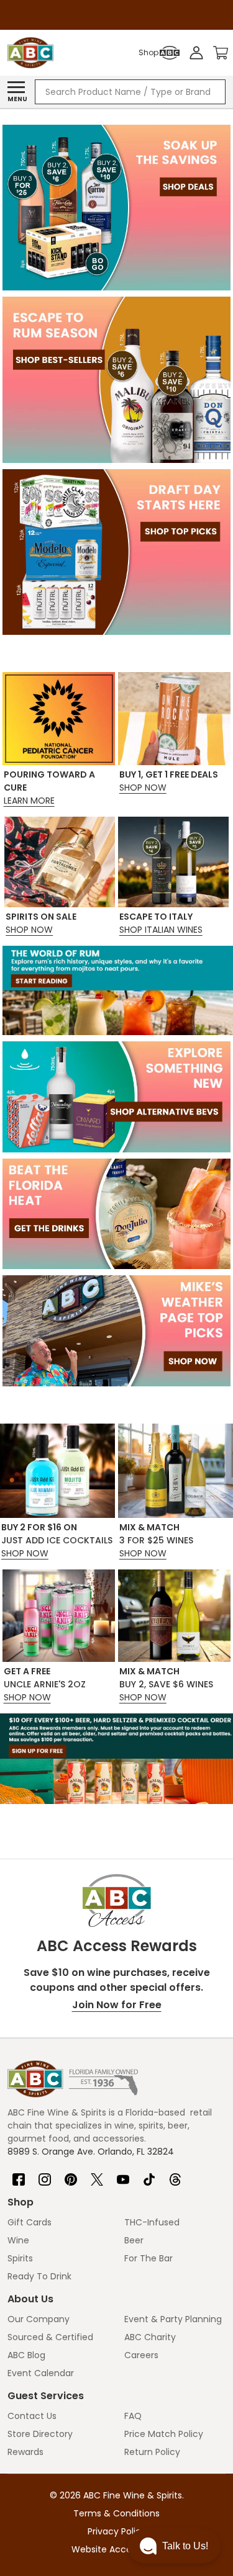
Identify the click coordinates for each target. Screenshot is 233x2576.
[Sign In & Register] (196, 53)
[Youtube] (123, 2174)
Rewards (25, 2452)
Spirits (20, 2258)
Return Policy (152, 2452)
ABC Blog (26, 2355)
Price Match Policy (164, 2434)
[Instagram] (45, 2174)
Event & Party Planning (173, 2319)
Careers (141, 2355)
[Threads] (175, 2174)
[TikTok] (149, 2174)
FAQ (133, 2416)
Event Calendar (41, 2373)
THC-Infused (152, 2222)
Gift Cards (30, 2222)
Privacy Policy (117, 2531)
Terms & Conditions (116, 2513)
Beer (134, 2240)
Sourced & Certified (50, 2337)
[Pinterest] (71, 2174)
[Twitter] (97, 2174)
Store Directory (40, 2434)
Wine (18, 2240)
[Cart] (221, 53)
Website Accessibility (117, 2549)
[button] (174, 2546)
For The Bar (148, 2258)
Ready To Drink (39, 2276)
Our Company (39, 2319)
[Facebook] (19, 2174)
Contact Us (32, 2416)
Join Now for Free (117, 2005)
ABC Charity (150, 2337)
